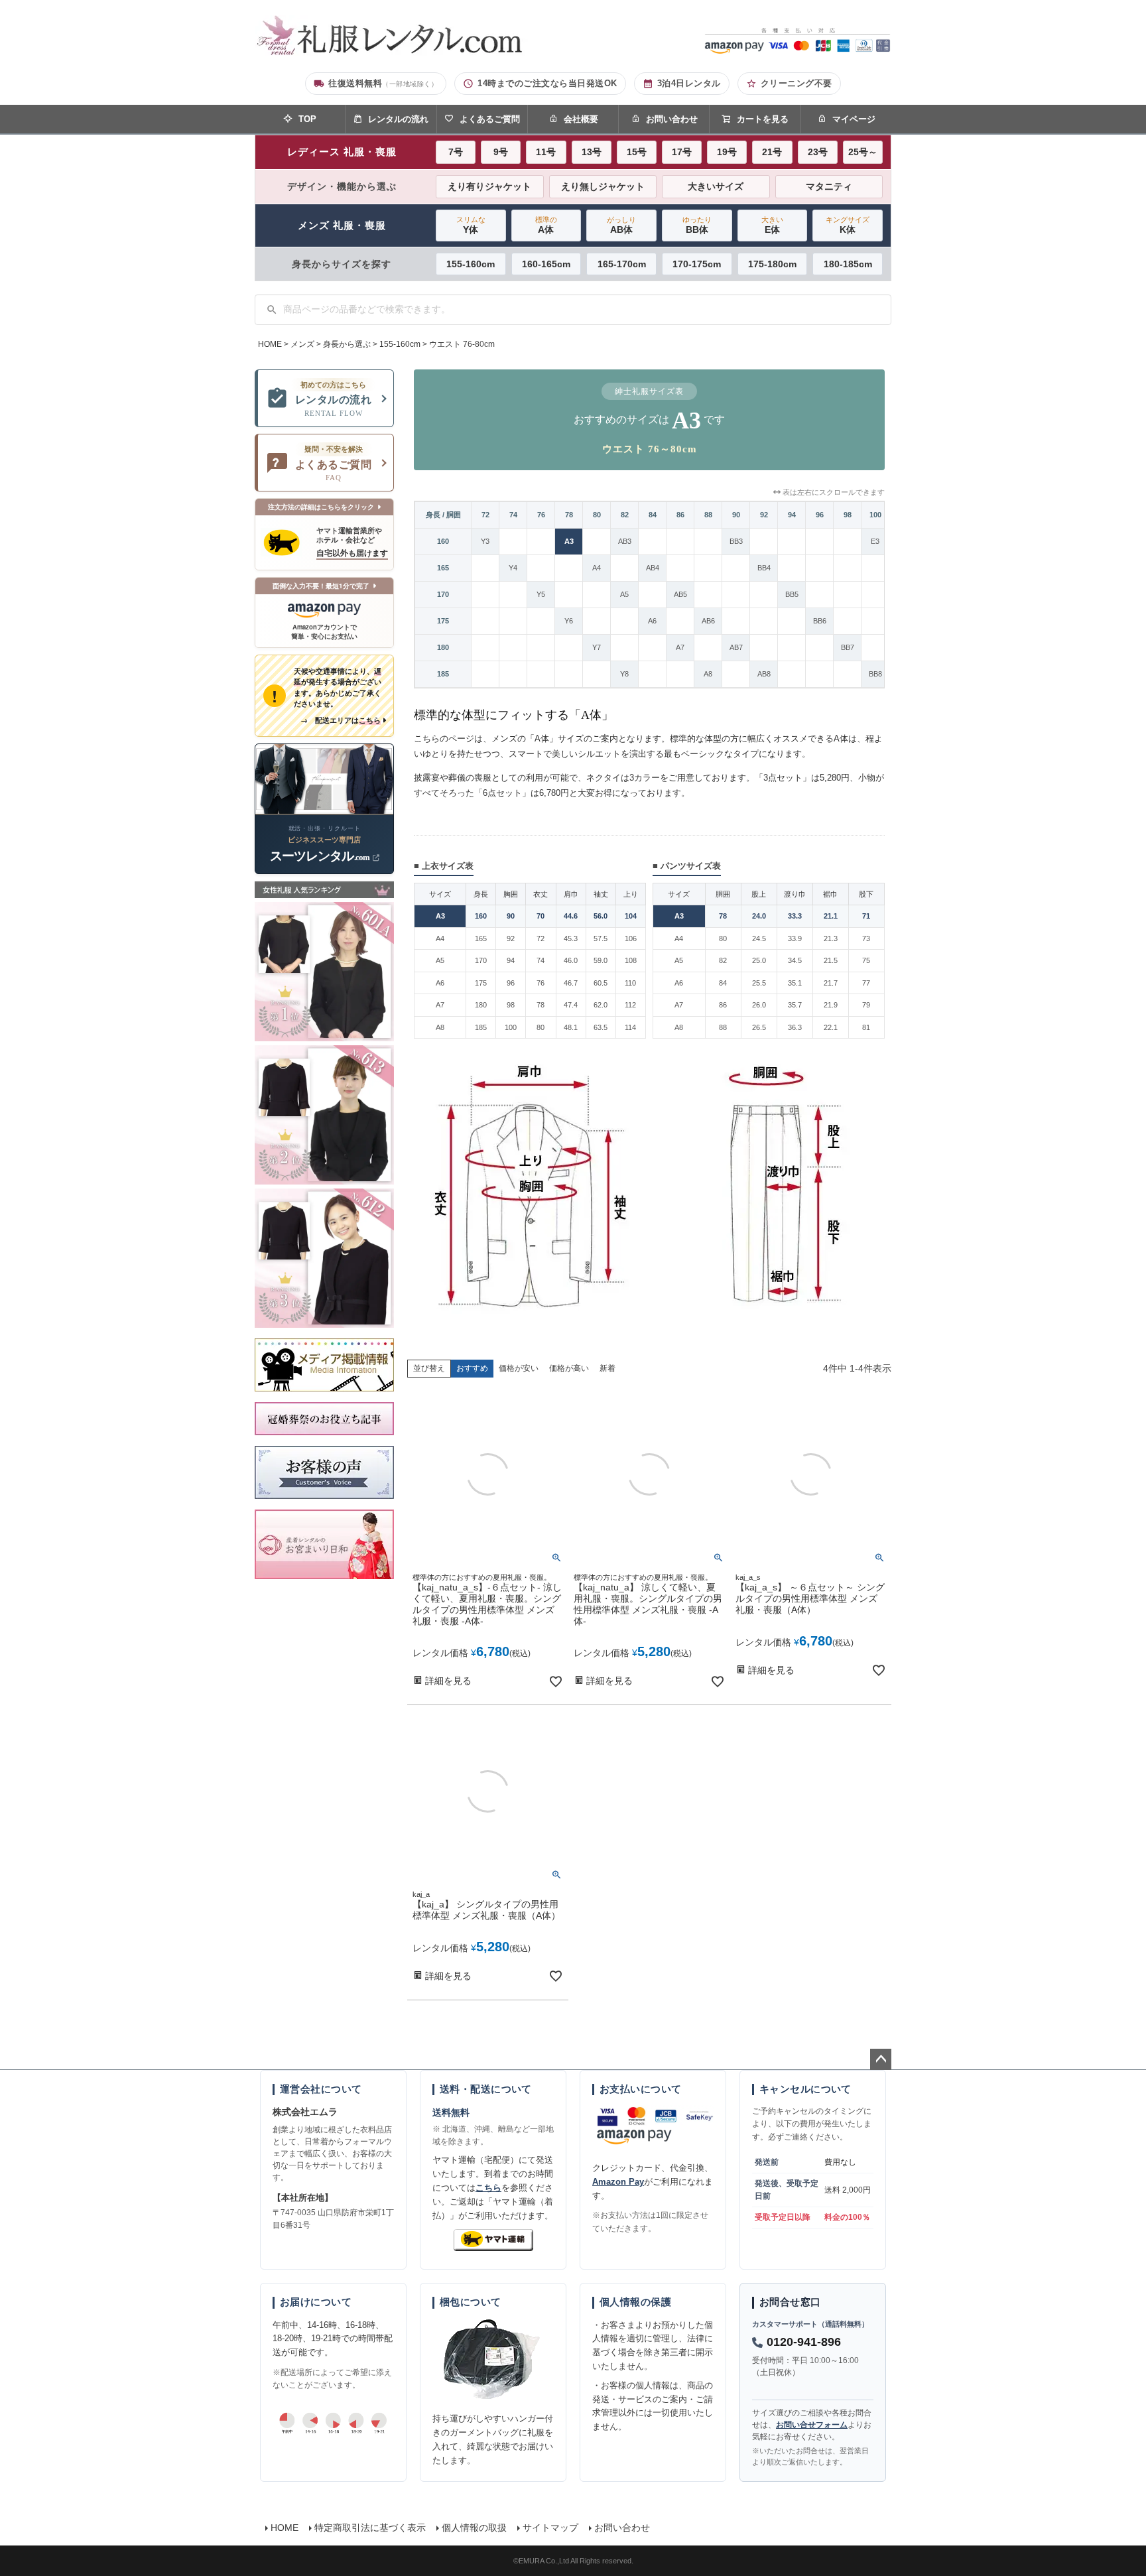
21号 (772, 152)
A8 (708, 674)
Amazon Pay (618, 2182)
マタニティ (829, 186)
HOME (270, 344)
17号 (682, 152)
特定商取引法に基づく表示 (370, 2528)
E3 (875, 541)
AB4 (653, 568)
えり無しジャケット (603, 186)
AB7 (736, 647)
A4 (597, 568)
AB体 (621, 225)
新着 (607, 1368)
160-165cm (546, 264)
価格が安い (519, 1368)
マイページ (854, 119)
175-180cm (772, 264)
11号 (546, 152)
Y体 (471, 225)
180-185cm (848, 264)
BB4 (764, 568)
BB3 (736, 541)
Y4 (513, 568)
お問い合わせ (672, 119)
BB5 (792, 594)
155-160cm (471, 264)
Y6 (569, 621)
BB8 (875, 674)
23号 (818, 152)
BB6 (820, 621)
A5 (624, 594)
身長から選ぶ (347, 344)
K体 (848, 225)
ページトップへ (881, 2059)
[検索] (272, 310)
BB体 (697, 225)
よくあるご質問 (490, 119)
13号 (592, 152)
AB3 (625, 541)
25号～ (863, 152)
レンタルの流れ (398, 119)
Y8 (624, 674)
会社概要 (581, 119)
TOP (307, 119)
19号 (727, 152)
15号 (637, 152)
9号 (501, 152)
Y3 (485, 541)
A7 (680, 647)
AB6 (708, 621)
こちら (488, 2188)
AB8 (764, 674)
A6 (652, 621)
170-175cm (697, 264)
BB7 (848, 647)
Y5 (541, 594)
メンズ (302, 344)
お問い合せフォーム (812, 2425)
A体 (546, 225)
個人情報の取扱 (474, 2528)
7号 (456, 152)
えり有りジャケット (489, 186)
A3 (569, 541)
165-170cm (622, 264)
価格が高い (569, 1368)
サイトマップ (550, 2528)
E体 (772, 225)
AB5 (680, 594)
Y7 (597, 647)
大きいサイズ (716, 186)
